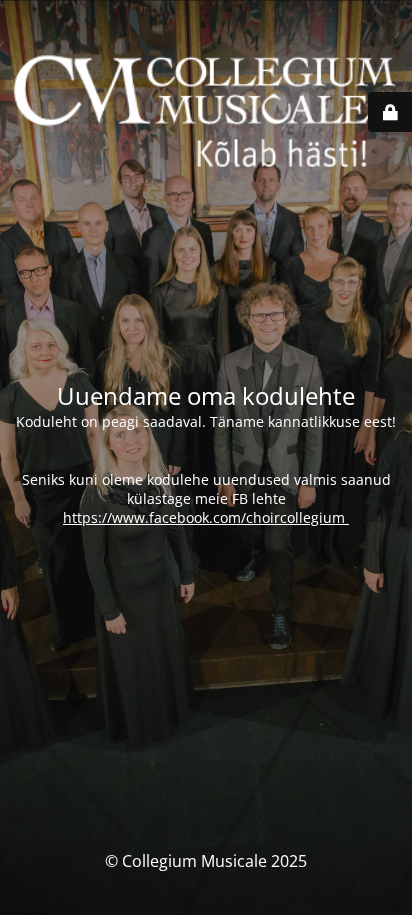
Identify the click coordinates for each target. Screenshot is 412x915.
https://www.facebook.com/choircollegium (206, 517)
